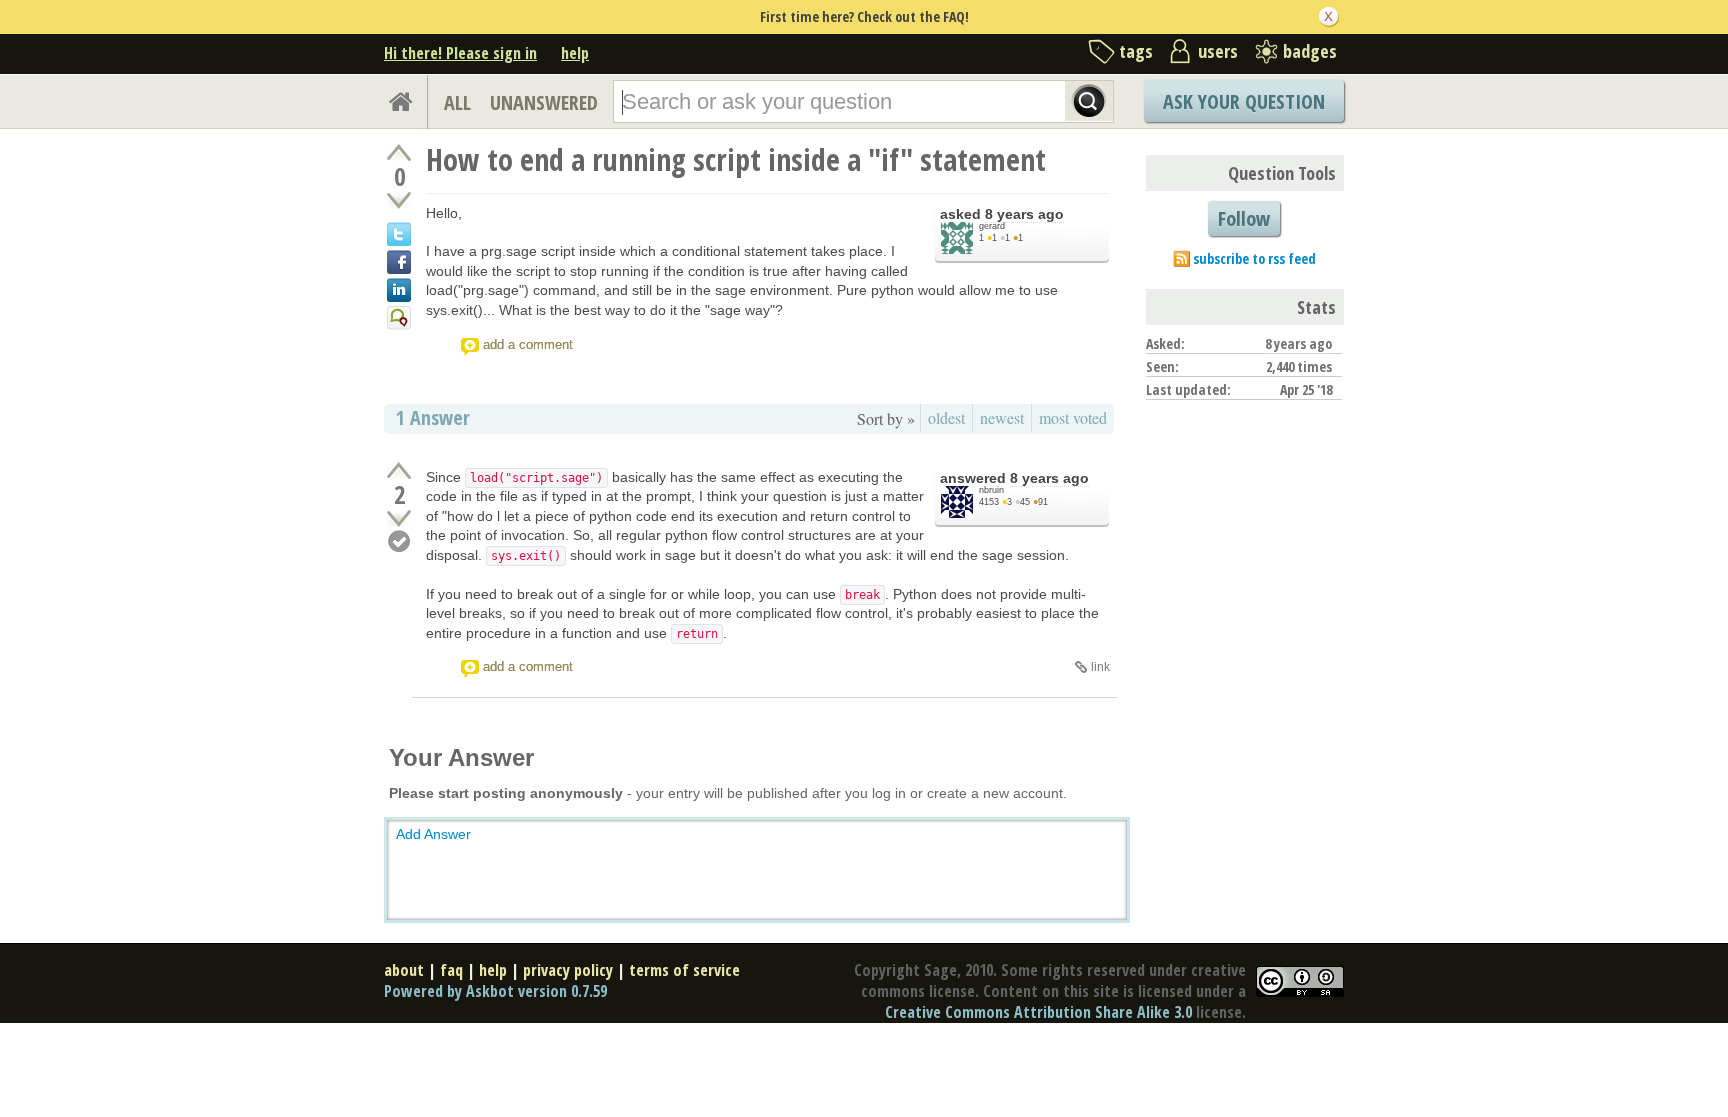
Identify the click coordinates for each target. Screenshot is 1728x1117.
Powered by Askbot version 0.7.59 (495, 991)
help (575, 53)
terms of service (684, 970)
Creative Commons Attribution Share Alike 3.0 (1038, 1012)
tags (1136, 51)
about (404, 970)
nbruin (991, 490)
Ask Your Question (1244, 101)
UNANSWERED (544, 102)
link (1100, 667)
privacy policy (568, 970)
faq (451, 970)
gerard (992, 226)
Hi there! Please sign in (460, 53)
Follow (1244, 218)
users (1218, 51)
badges (1310, 51)
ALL (457, 102)
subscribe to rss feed (1254, 258)
